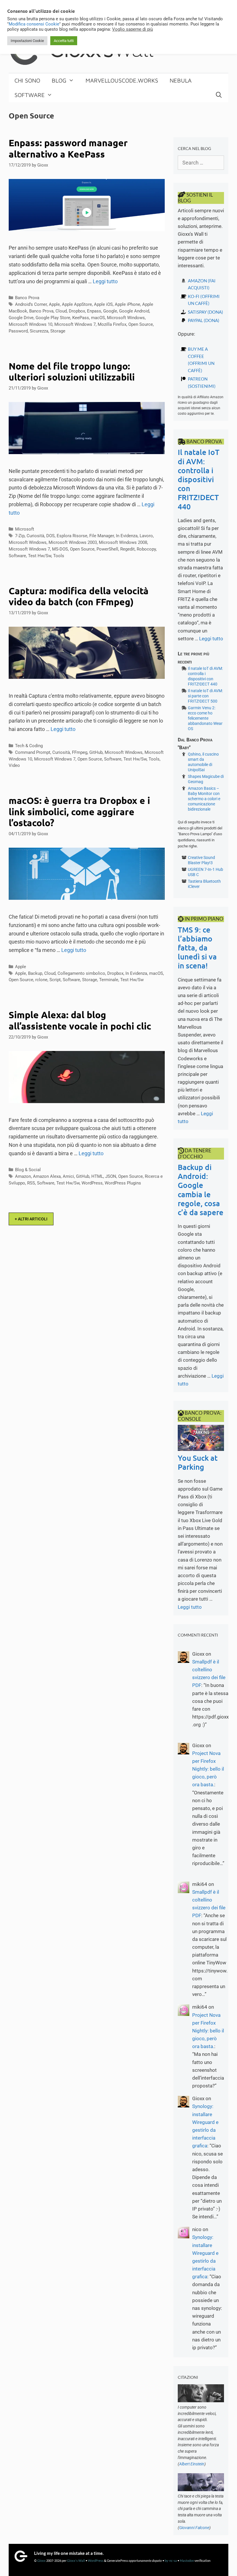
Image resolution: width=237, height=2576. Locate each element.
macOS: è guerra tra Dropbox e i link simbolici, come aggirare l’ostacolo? (79, 812)
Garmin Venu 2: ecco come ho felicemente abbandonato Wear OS (205, 718)
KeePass (81, 318)
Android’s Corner (31, 304)
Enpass (94, 311)
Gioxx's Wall (76, 2561)
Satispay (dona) (205, 312)
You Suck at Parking (198, 1462)
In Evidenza (127, 536)
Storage (58, 331)
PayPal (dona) (204, 320)
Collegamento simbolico (81, 973)
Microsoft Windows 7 (75, 324)
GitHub (96, 752)
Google (110, 311)
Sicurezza (39, 331)
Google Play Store (53, 318)
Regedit (127, 549)
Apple (54, 304)
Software (30, 95)
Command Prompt (33, 752)
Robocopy (146, 549)
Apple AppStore (77, 304)
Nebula (181, 80)
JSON (111, 1176)
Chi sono (27, 80)
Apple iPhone (127, 304)
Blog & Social (28, 1170)
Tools (59, 556)
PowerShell (107, 549)
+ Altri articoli (31, 1219)
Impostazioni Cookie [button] (27, 41)
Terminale (109, 980)
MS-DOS (60, 549)
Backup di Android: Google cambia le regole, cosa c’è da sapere (201, 1190)
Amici (68, 1176)
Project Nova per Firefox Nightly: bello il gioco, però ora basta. (208, 1769)
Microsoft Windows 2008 (123, 542)
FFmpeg (80, 752)
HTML (97, 1176)
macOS (98, 318)
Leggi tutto (105, 281)
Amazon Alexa (47, 1176)
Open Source (141, 324)
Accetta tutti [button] (64, 41)
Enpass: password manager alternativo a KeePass (68, 148)
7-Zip (20, 536)
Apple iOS (103, 304)
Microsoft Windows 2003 (73, 542)
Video (14, 765)
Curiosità (35, 536)
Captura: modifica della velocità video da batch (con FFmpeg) (79, 596)
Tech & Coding (29, 746)
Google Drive (21, 318)
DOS (50, 536)
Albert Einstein (192, 2464)
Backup (35, 973)
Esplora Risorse (72, 536)
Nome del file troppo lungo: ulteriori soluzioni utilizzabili (72, 372)
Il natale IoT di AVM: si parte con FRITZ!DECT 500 (205, 696)
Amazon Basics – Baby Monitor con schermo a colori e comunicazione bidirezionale (204, 799)
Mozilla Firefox (112, 324)
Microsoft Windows (126, 318)
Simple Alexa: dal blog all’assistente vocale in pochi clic (80, 1020)
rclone (41, 980)
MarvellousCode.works (122, 80)
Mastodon (187, 2561)
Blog (59, 80)
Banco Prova (27, 298)
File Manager (102, 536)
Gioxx (41, 2561)
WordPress (92, 1183)
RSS (31, 1183)
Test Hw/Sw (40, 556)
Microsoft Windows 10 (30, 324)
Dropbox (77, 311)
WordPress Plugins (123, 1183)
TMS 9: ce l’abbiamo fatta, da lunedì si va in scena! (197, 948)
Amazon (23, 1176)
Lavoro (146, 536)
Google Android (134, 311)
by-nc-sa (171, 2561)
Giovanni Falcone (194, 2528)
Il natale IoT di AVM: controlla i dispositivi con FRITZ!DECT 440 (199, 479)
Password (18, 331)
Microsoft (25, 529)
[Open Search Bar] (219, 95)
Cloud (61, 311)
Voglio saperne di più (133, 29)
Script (55, 980)
